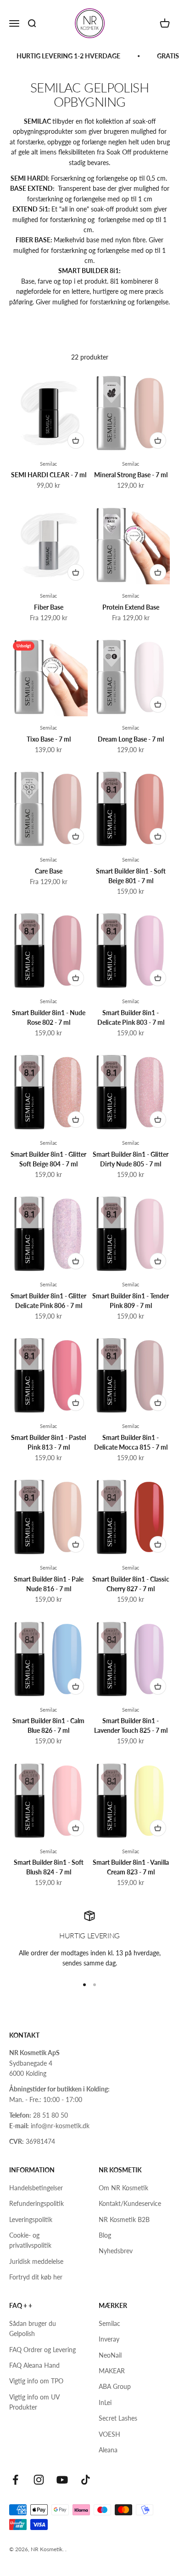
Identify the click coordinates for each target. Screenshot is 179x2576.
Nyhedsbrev (116, 2251)
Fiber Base (49, 607)
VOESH (109, 2434)
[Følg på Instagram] (39, 2480)
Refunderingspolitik (36, 2203)
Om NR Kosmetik (123, 2188)
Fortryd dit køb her (36, 2277)
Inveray (109, 2339)
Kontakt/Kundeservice (130, 2203)
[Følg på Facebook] (15, 2480)
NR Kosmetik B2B (124, 2219)
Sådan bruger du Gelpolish (33, 2328)
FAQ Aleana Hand (34, 2365)
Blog (105, 2235)
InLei (105, 2402)
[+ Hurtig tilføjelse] (76, 440)
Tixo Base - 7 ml (49, 739)
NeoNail (110, 2355)
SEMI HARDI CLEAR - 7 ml (49, 475)
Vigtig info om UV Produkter (34, 2402)
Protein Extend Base (131, 607)
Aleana (108, 2450)
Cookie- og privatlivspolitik (30, 2240)
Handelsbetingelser (36, 2188)
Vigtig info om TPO (36, 2381)
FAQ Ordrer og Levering (42, 2350)
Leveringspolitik (31, 2219)
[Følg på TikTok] (86, 2480)
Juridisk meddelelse (36, 2261)
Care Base (49, 871)
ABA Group (115, 2386)
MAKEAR (112, 2371)
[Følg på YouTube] (62, 2480)
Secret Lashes (118, 2418)
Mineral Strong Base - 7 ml (131, 475)
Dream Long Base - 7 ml (131, 739)
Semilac (48, 464)
